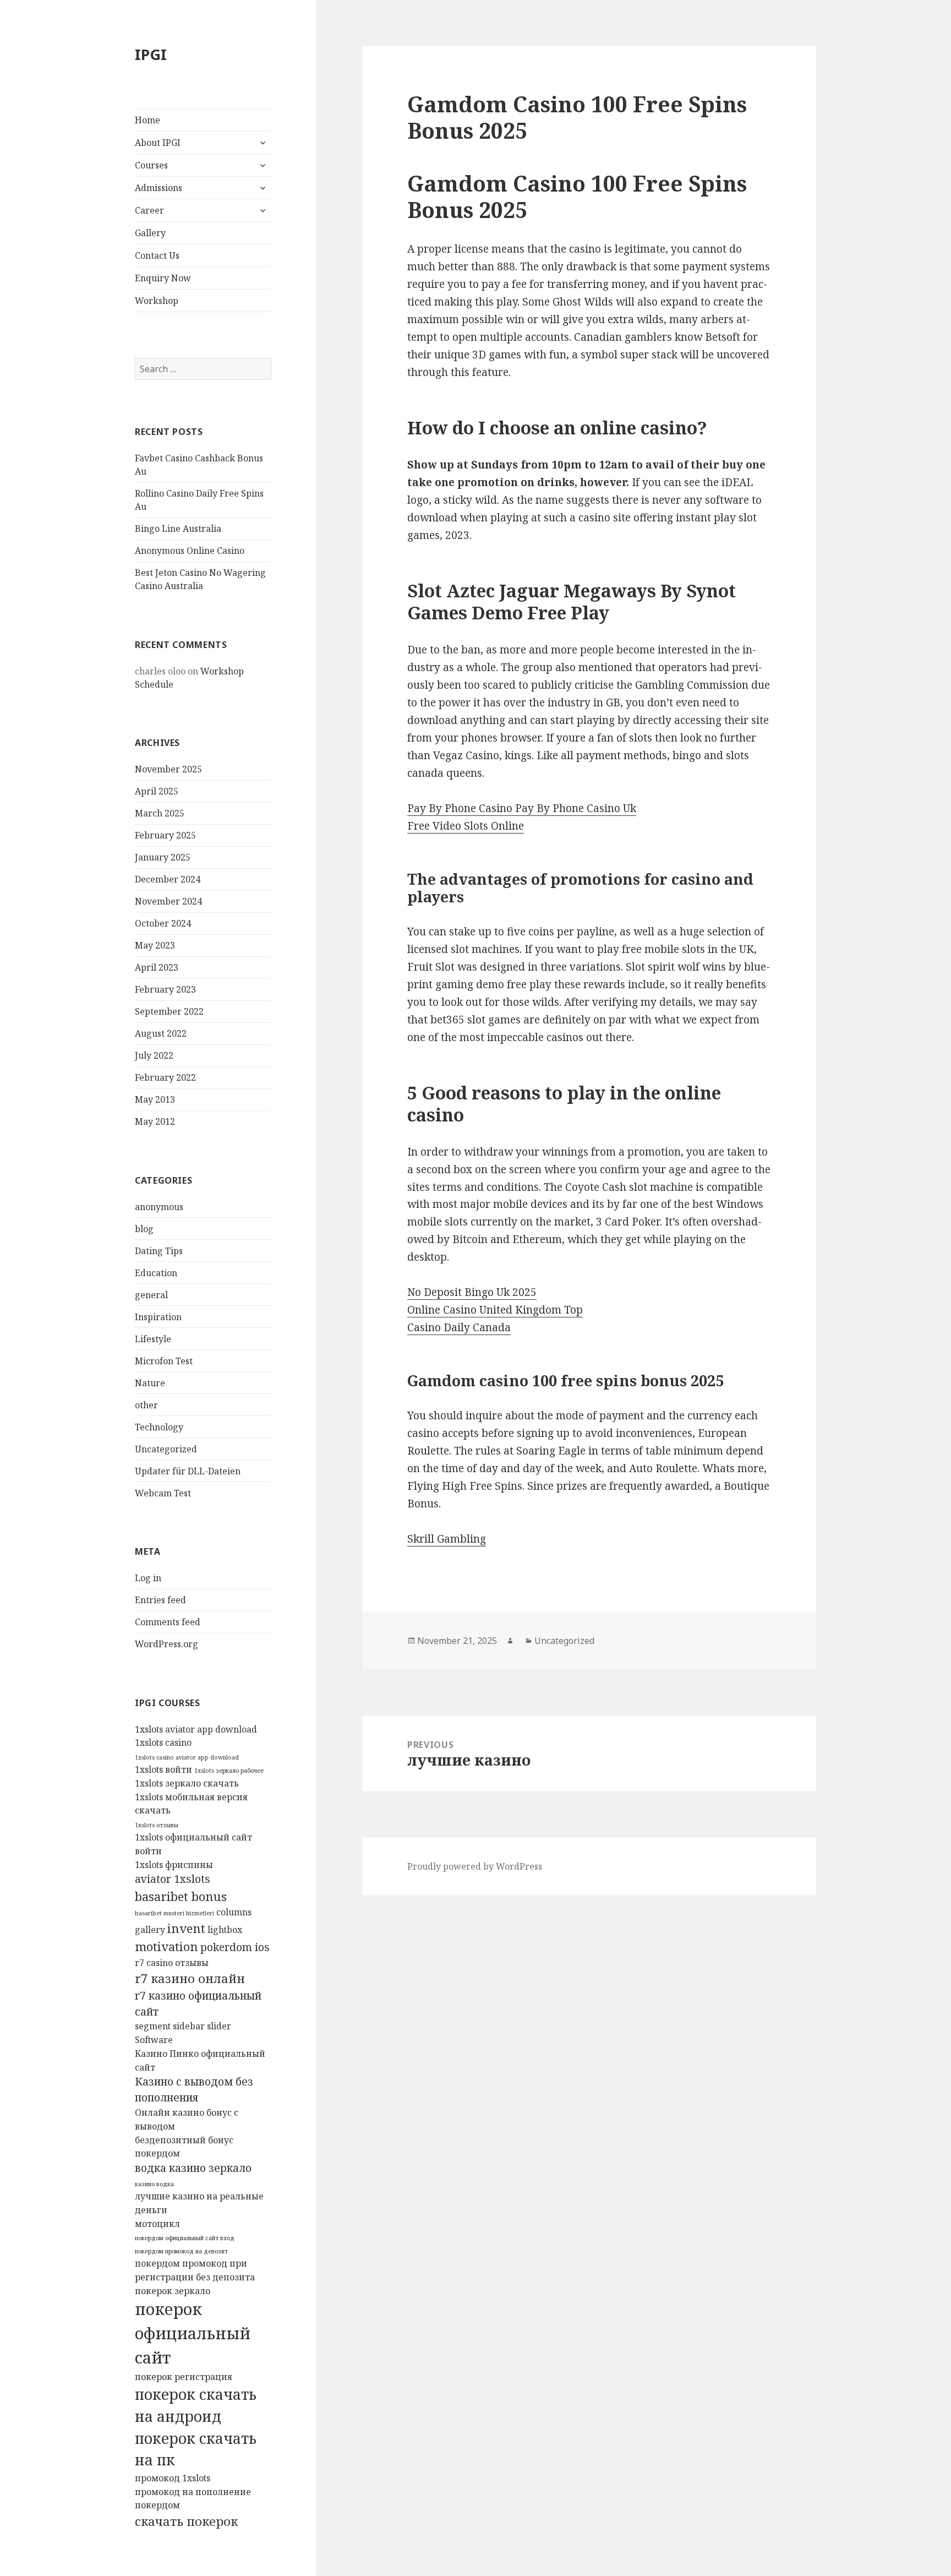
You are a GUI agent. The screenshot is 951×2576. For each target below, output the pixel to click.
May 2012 (155, 1121)
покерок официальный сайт (193, 2333)
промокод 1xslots (173, 2478)
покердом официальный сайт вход (185, 2238)
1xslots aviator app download (196, 1729)
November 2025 (168, 769)
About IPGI (158, 143)
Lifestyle (153, 1339)
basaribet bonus (181, 1896)
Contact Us (157, 255)
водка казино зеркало (193, 2168)
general (151, 1295)
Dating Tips (159, 1251)
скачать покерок (186, 2521)
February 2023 (165, 989)
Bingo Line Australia (178, 529)
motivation (166, 1946)
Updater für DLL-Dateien (188, 1471)
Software (154, 2040)
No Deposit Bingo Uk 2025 (472, 1292)
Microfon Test (164, 1361)
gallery (150, 1930)
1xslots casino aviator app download (187, 1757)
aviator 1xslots (173, 1879)
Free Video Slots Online (466, 826)
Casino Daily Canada (459, 1327)
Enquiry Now (163, 278)
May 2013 (155, 1099)
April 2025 (157, 791)
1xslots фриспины (174, 1865)
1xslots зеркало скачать (187, 1783)
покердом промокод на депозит (181, 2251)
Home (147, 120)
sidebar (189, 2026)
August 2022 (161, 1033)
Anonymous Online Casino (190, 551)
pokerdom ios (235, 1947)
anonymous (159, 1207)
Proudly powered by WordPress (475, 1866)
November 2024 (168, 901)
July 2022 (154, 1055)
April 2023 (157, 967)
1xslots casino (163, 1742)
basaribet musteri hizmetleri (174, 1913)
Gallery (150, 233)
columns (234, 1912)
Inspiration (158, 1317)
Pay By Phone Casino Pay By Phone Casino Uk (522, 808)
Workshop (157, 301)
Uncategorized (166, 1449)
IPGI (151, 54)
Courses (151, 165)
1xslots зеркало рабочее (229, 1771)
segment (153, 2026)
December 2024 (168, 879)
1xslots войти (163, 1769)
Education (156, 1273)
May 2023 (155, 945)
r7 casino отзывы (172, 1963)
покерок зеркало (173, 2291)
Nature (150, 1383)
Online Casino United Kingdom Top (495, 1310)
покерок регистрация (184, 2377)
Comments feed (168, 1622)
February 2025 (165, 835)
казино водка (154, 2184)
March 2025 (160, 813)
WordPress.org (166, 1644)
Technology (159, 1427)
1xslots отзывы (157, 1825)
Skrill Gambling (447, 1539)
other (146, 1405)
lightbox (225, 1930)
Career (149, 210)
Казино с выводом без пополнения (194, 2089)
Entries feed (160, 1600)
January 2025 (163, 857)
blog (144, 1229)
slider (219, 2026)
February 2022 (165, 1077)
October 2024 (163, 923)
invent (186, 1928)
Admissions (158, 188)
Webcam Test (163, 1493)
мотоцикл (157, 2224)
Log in (148, 1578)
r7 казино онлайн (190, 1978)
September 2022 (169, 1011)
